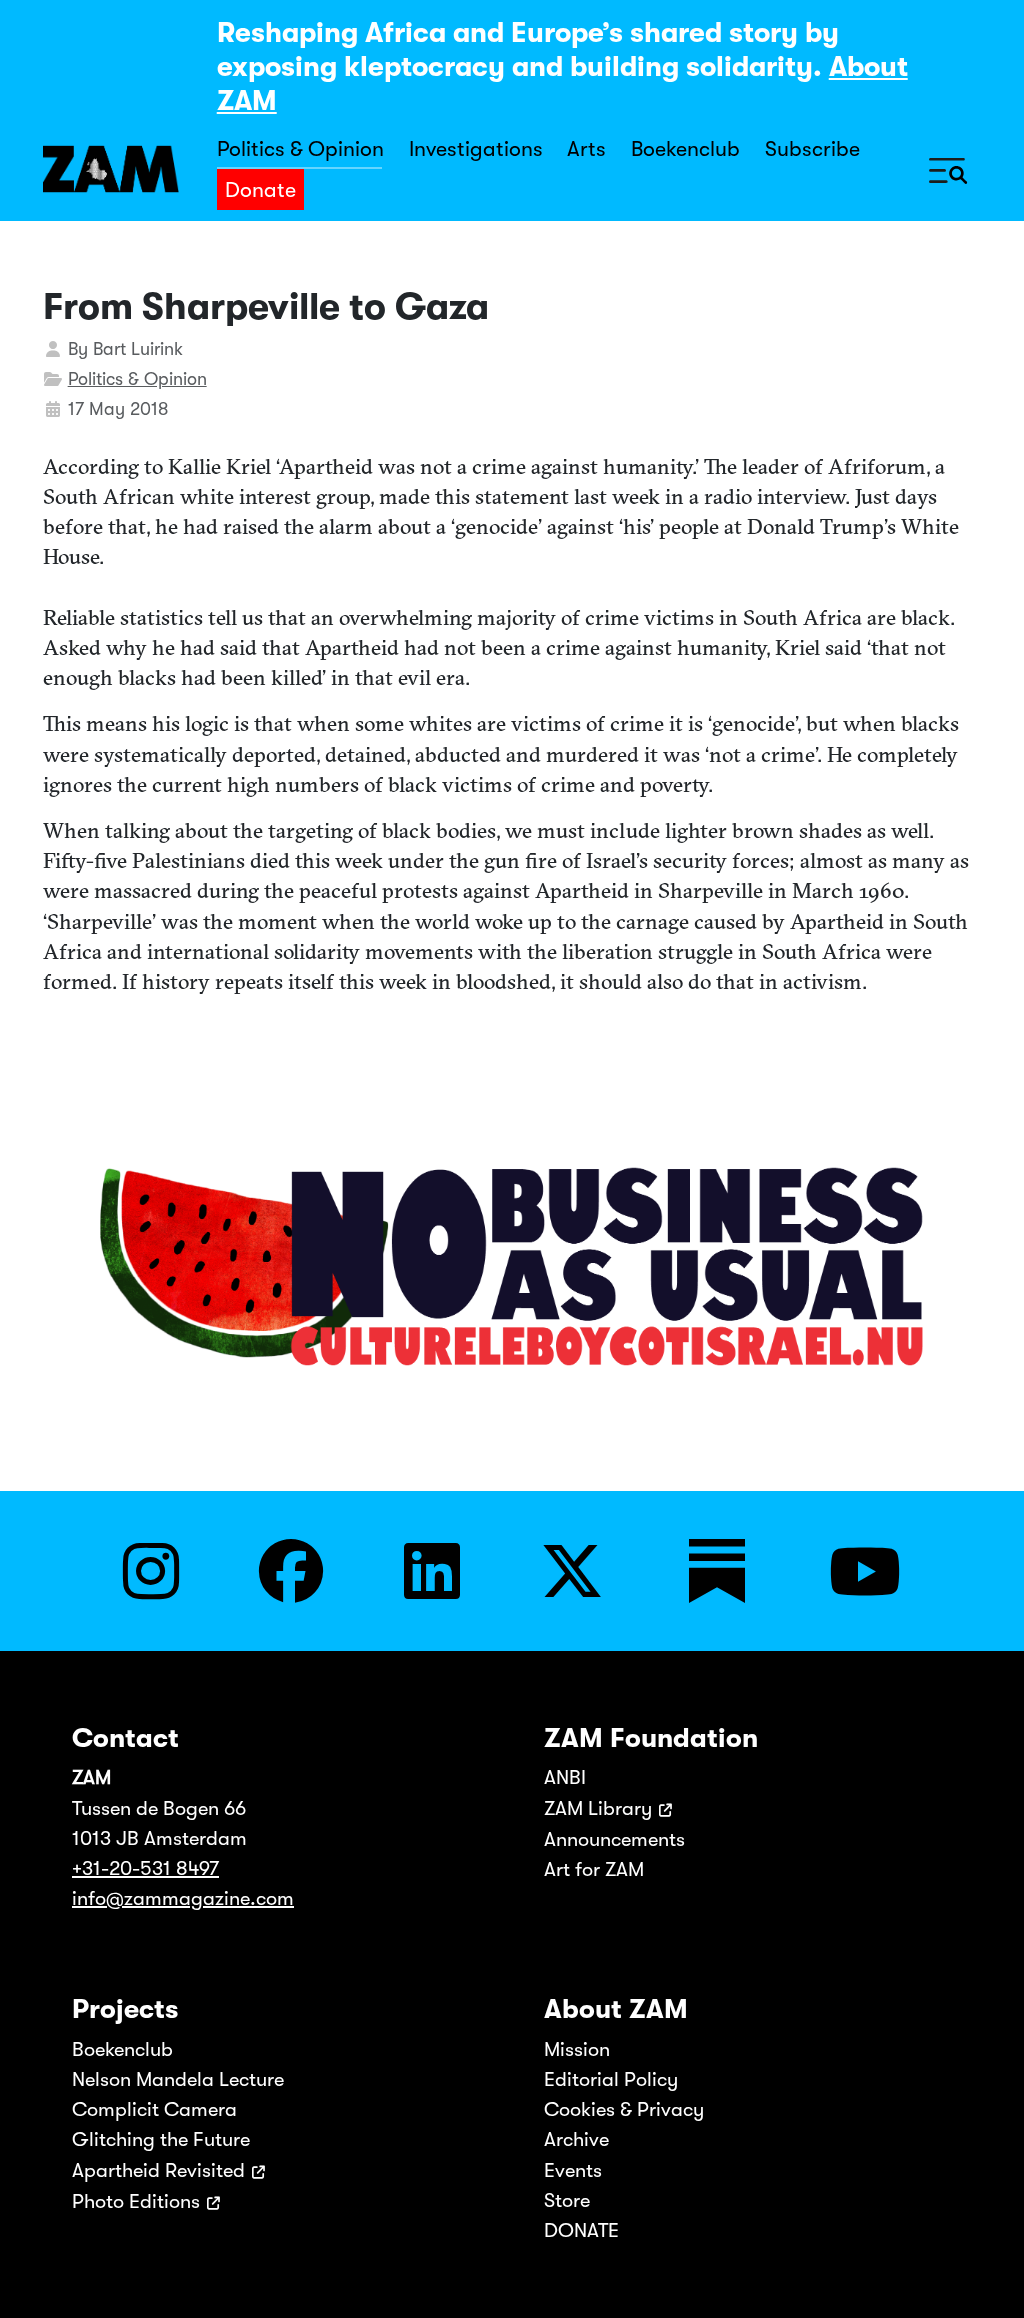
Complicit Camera (154, 2109)
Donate (260, 190)
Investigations (476, 149)
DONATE (581, 2230)
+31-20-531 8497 (145, 1868)
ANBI (565, 1777)
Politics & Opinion (300, 149)
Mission (577, 2049)
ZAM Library (598, 1808)
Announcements (614, 1839)
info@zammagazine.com (183, 1898)
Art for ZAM (594, 1869)
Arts (586, 149)
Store (567, 2200)
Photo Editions (136, 2201)
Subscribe (812, 149)
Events (573, 2170)
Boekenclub (685, 149)
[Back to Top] (986, 2275)
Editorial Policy (611, 2079)
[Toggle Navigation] (948, 169)
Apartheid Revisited (158, 2170)
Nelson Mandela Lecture (178, 2079)
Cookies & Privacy (624, 2109)
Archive (576, 2139)
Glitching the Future (161, 2139)
